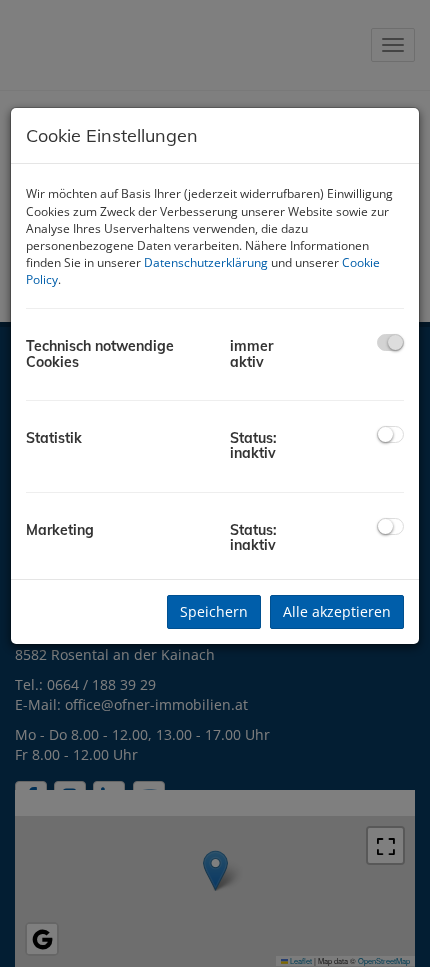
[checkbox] (390, 342)
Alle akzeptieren (337, 611)
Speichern (214, 611)
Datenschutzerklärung (206, 262)
